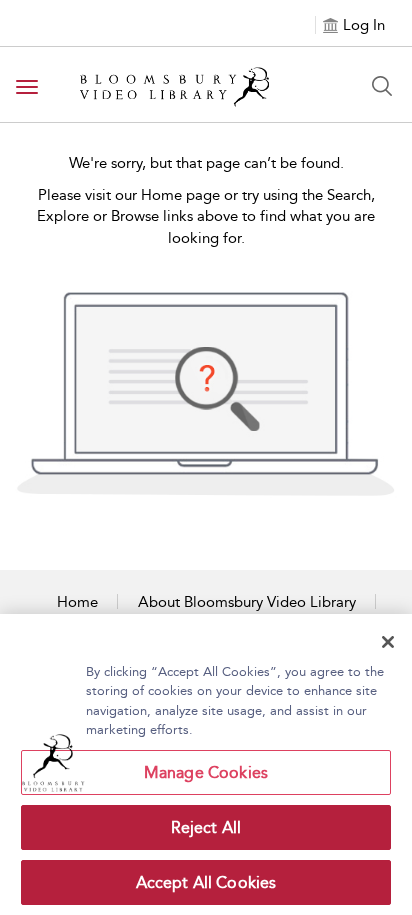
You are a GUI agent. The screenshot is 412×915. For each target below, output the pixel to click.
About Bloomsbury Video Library (247, 602)
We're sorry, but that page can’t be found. (206, 163)
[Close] (388, 642)
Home (77, 602)
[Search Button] (382, 86)
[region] (206, 764)
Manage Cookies (206, 772)
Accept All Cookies (206, 882)
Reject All (206, 827)
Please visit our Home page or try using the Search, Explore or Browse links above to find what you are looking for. (206, 216)
